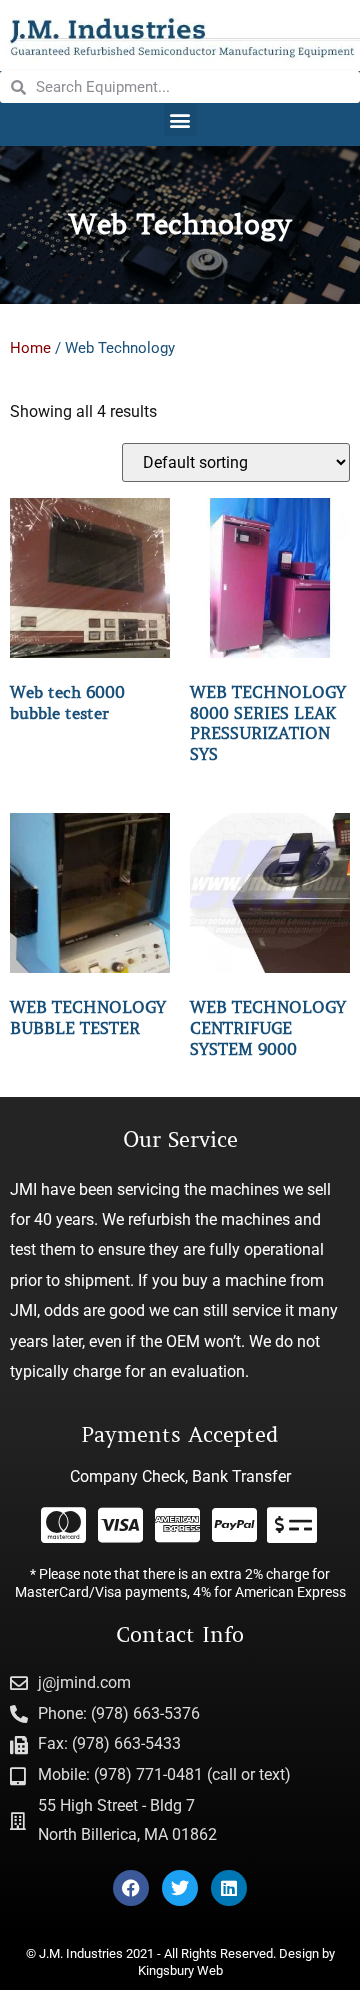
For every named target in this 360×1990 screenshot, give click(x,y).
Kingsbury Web (180, 1970)
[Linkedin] (229, 1888)
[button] (180, 119)
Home (30, 348)
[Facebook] (131, 1888)
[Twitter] (180, 1888)
